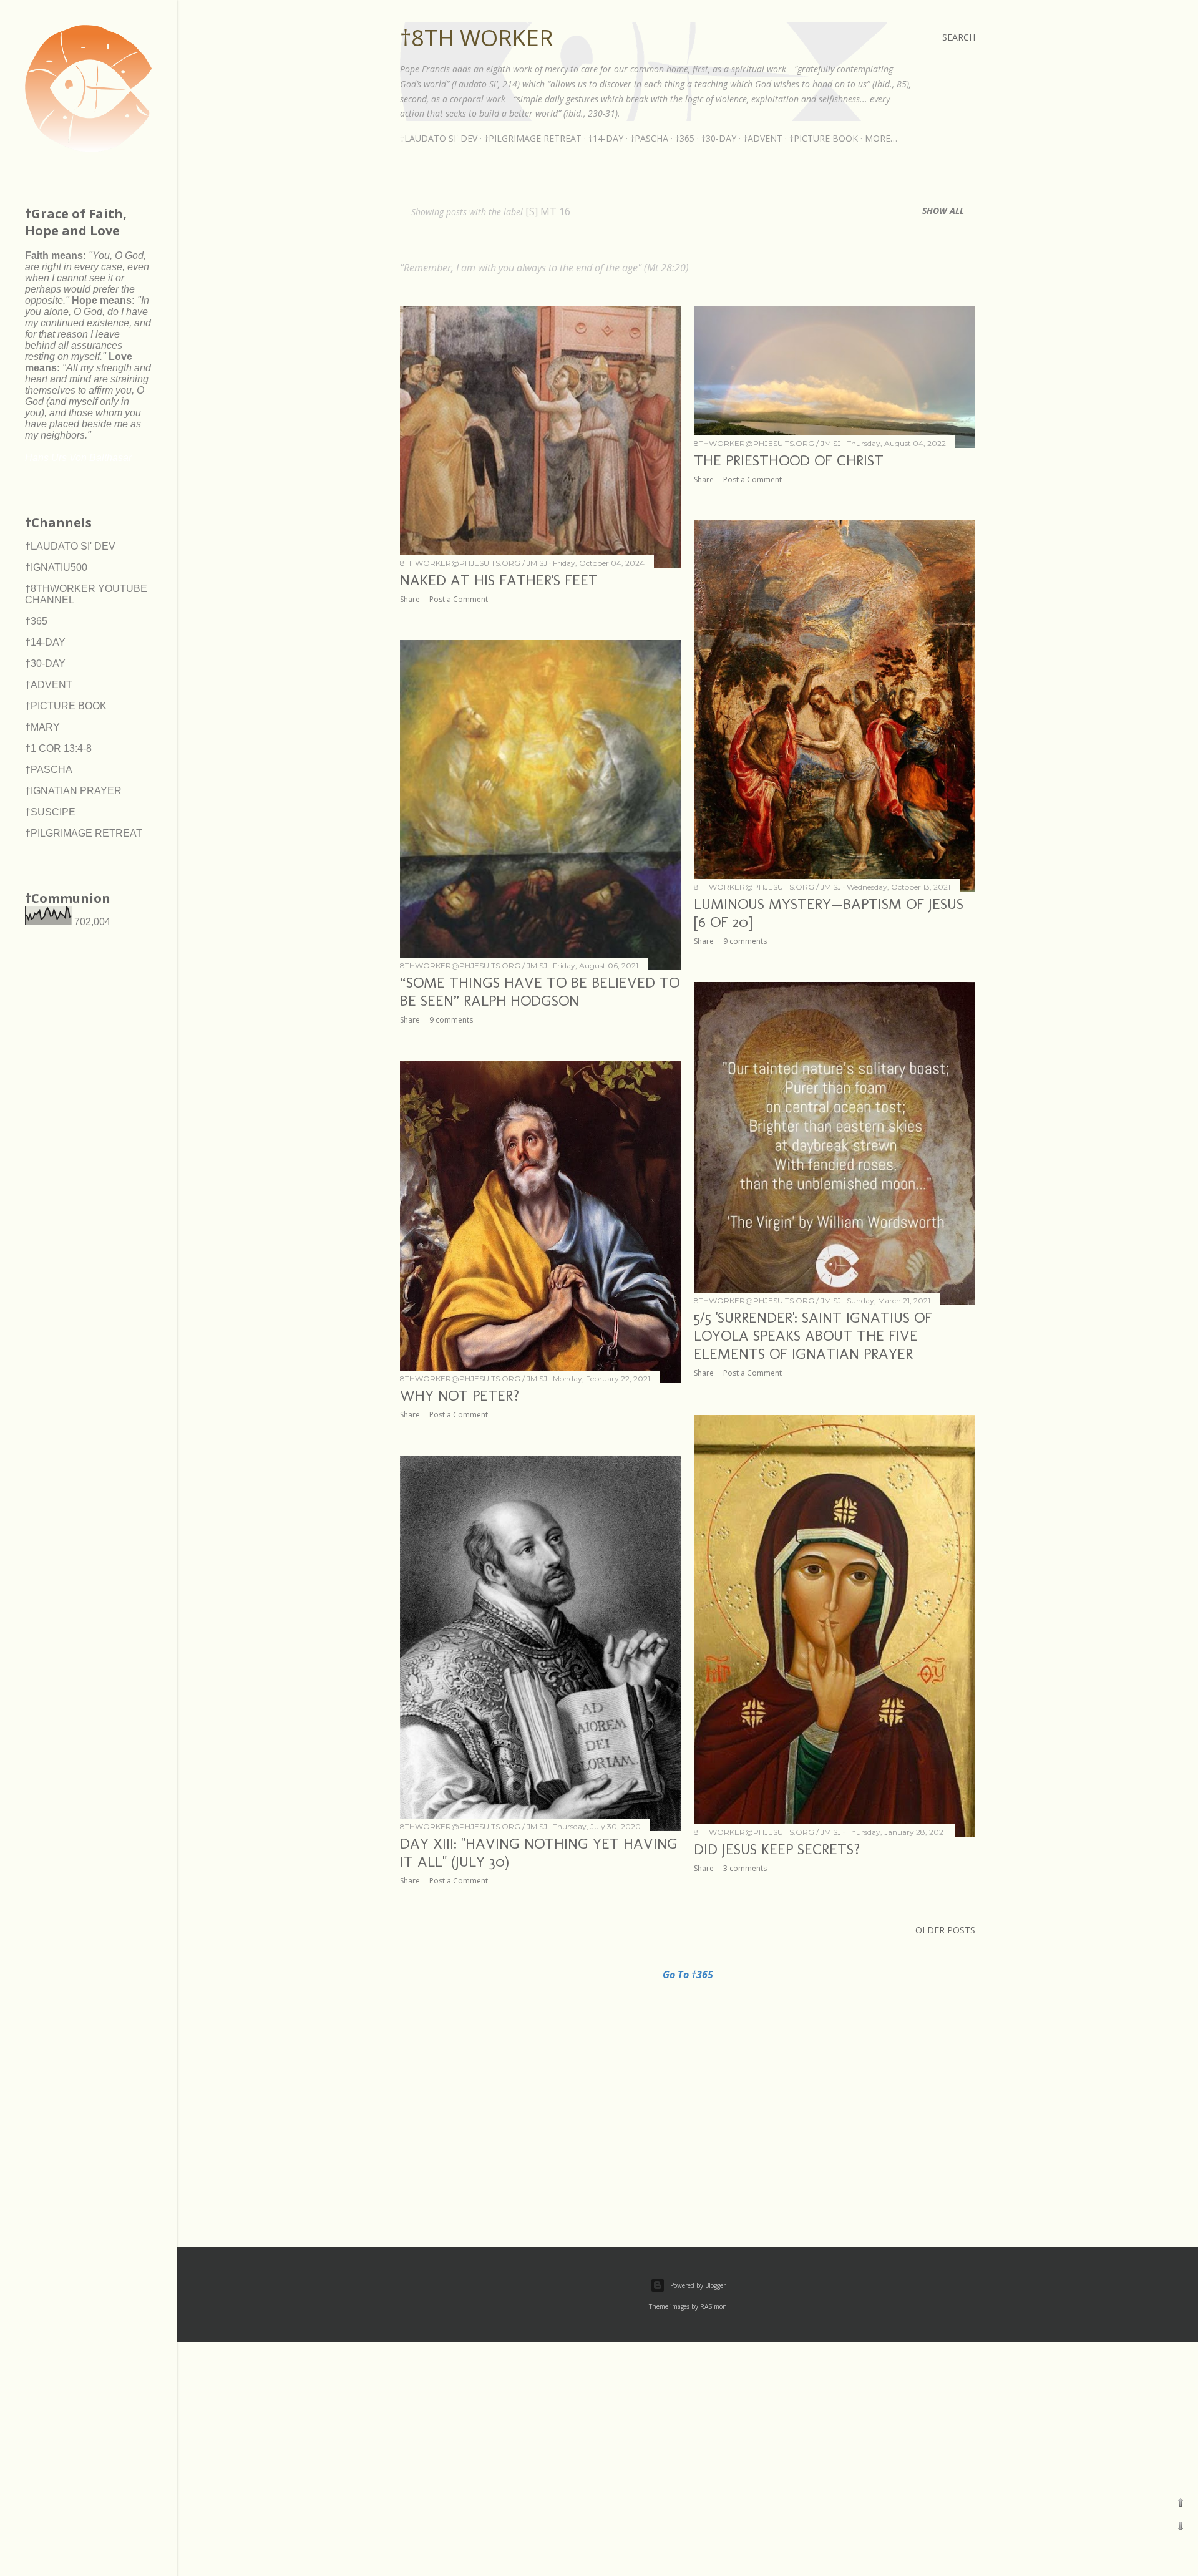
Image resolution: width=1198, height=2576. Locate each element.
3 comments (745, 1868)
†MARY (42, 727)
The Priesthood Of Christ (789, 460)
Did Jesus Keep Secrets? (777, 1849)
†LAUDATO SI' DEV (439, 138)
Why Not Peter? (460, 1395)
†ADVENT (763, 138)
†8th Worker (476, 38)
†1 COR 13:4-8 (58, 748)
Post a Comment (459, 599)
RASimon (713, 2306)
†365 (685, 138)
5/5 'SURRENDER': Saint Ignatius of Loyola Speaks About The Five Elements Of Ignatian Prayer (813, 1335)
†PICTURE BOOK (824, 138)
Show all (943, 211)
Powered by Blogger (698, 2285)
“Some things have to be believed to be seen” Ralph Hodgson (540, 991)
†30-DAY (719, 138)
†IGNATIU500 (56, 567)
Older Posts (945, 1930)
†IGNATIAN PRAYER (73, 791)
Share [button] (410, 599)
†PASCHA (649, 138)
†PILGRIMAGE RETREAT (533, 138)
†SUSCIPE (50, 812)
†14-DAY (606, 138)
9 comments (745, 941)
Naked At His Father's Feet (499, 580)
